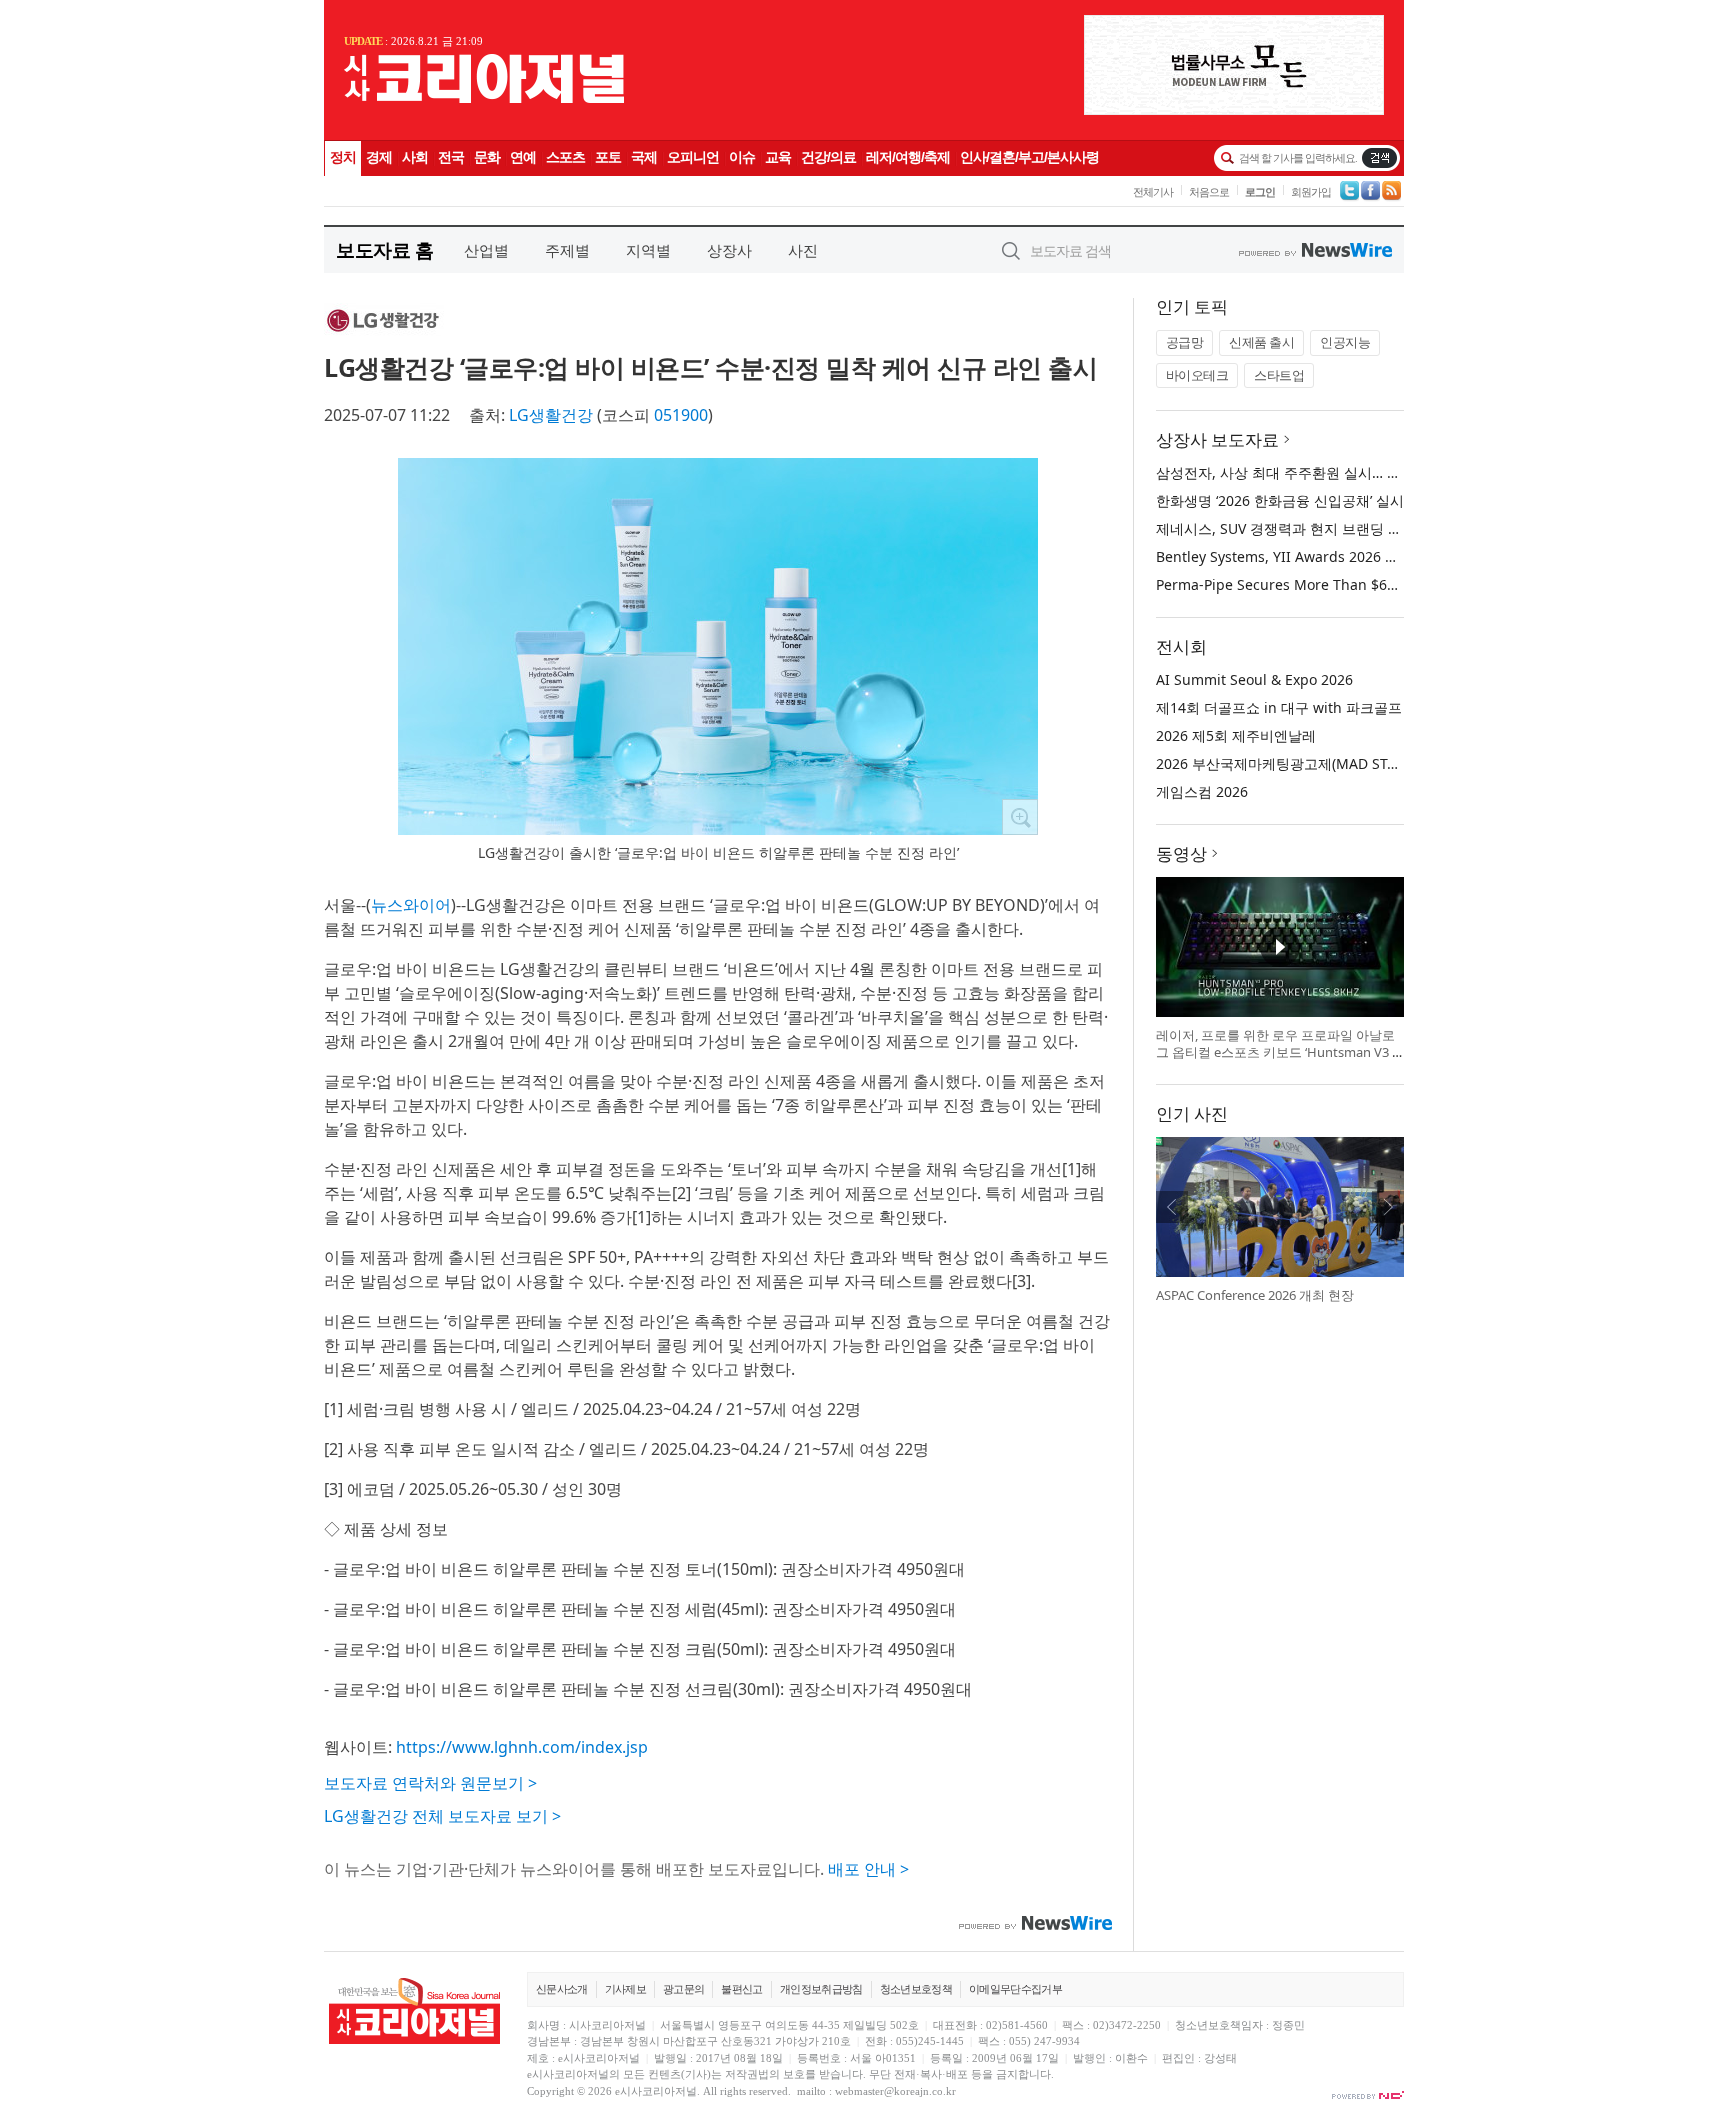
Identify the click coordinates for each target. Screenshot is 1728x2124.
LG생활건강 (551, 415)
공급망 (1185, 342)
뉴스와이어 (411, 905)
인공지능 (1345, 342)
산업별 (486, 250)
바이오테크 (1197, 375)
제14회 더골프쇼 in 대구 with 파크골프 (1279, 707)
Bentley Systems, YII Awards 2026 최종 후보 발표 (1316, 556)
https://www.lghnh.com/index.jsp (522, 1747)
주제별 (567, 250)
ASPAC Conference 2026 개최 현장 (1255, 1295)
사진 (803, 250)
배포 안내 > (868, 1869)
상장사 (729, 250)
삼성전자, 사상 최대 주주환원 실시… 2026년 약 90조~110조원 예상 (1366, 472)
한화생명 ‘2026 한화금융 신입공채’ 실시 (1280, 500)
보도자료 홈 (384, 249)
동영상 (1181, 853)
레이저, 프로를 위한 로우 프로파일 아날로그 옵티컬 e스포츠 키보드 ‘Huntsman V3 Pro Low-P (1278, 1052)
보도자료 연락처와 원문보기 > (430, 1783)
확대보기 (1020, 817)
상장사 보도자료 (1217, 439)
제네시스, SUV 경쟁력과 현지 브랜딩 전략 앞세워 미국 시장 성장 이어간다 (1387, 528)
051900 (681, 415)
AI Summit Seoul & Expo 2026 (1254, 679)
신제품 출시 (1261, 342)
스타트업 (1279, 375)
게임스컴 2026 (1202, 791)
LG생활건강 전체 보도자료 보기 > (442, 1816)
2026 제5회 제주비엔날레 (1236, 735)
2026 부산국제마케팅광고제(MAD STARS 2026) (1304, 763)
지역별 (648, 250)
